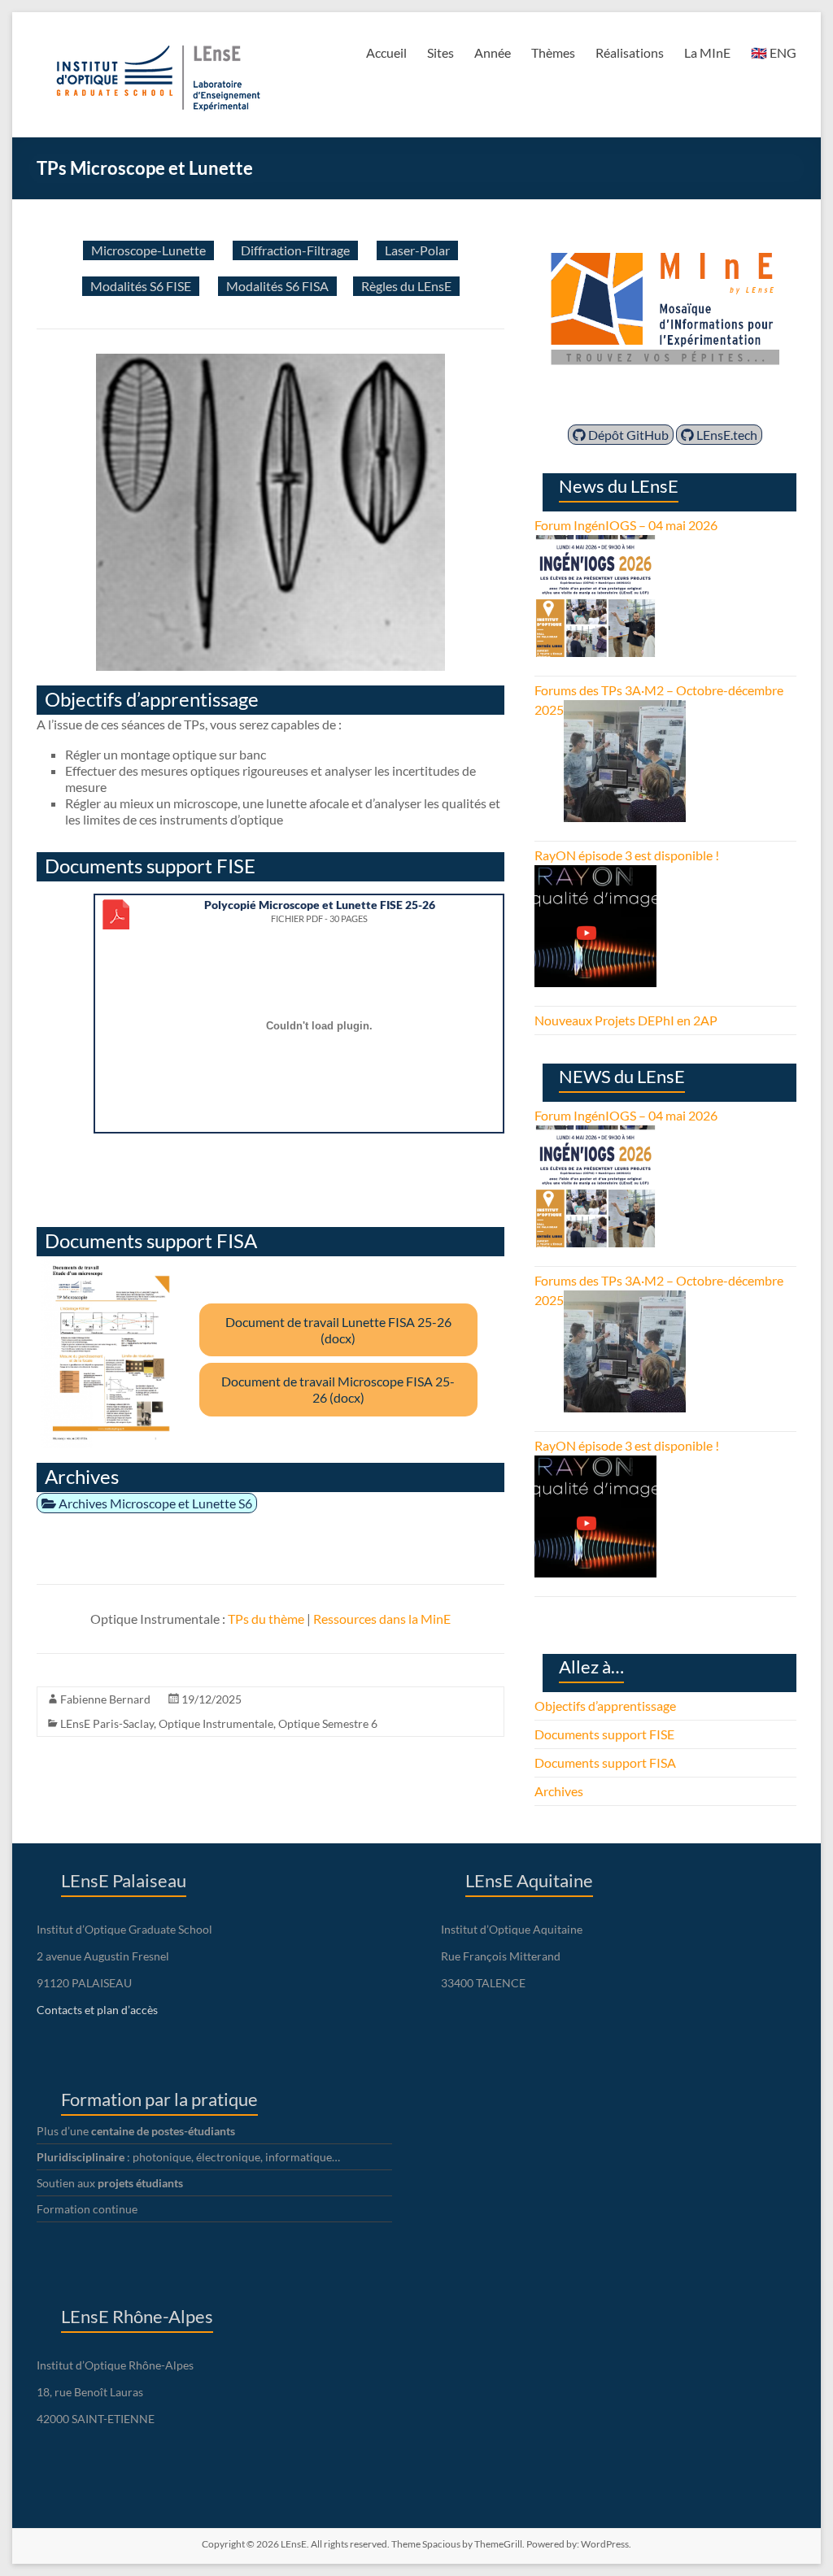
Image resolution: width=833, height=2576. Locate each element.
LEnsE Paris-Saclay (107, 1723)
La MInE (707, 52)
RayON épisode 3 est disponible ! (627, 855)
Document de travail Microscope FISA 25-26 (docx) (338, 1389)
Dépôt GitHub (627, 435)
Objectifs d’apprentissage (605, 1706)
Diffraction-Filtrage (295, 250)
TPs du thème (266, 1619)
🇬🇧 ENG (774, 52)
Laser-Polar (417, 250)
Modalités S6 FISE (141, 286)
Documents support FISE (604, 1734)
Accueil (386, 52)
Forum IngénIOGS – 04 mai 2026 (626, 525)
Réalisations (630, 52)
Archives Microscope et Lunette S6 (154, 1503)
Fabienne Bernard (105, 1699)
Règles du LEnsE (406, 286)
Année (493, 52)
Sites (440, 52)
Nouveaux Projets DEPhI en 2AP (626, 1020)
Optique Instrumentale (216, 1723)
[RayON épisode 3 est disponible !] (595, 875)
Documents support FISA (605, 1762)
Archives (559, 1791)
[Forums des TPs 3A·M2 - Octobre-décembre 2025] (625, 709)
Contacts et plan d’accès (97, 2010)
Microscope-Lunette (148, 250)
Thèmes (553, 52)
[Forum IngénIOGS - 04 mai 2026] (595, 544)
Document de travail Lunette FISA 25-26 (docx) (338, 1330)
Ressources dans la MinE (382, 1619)
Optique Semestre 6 (328, 1723)
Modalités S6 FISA (277, 286)
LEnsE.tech (726, 435)
